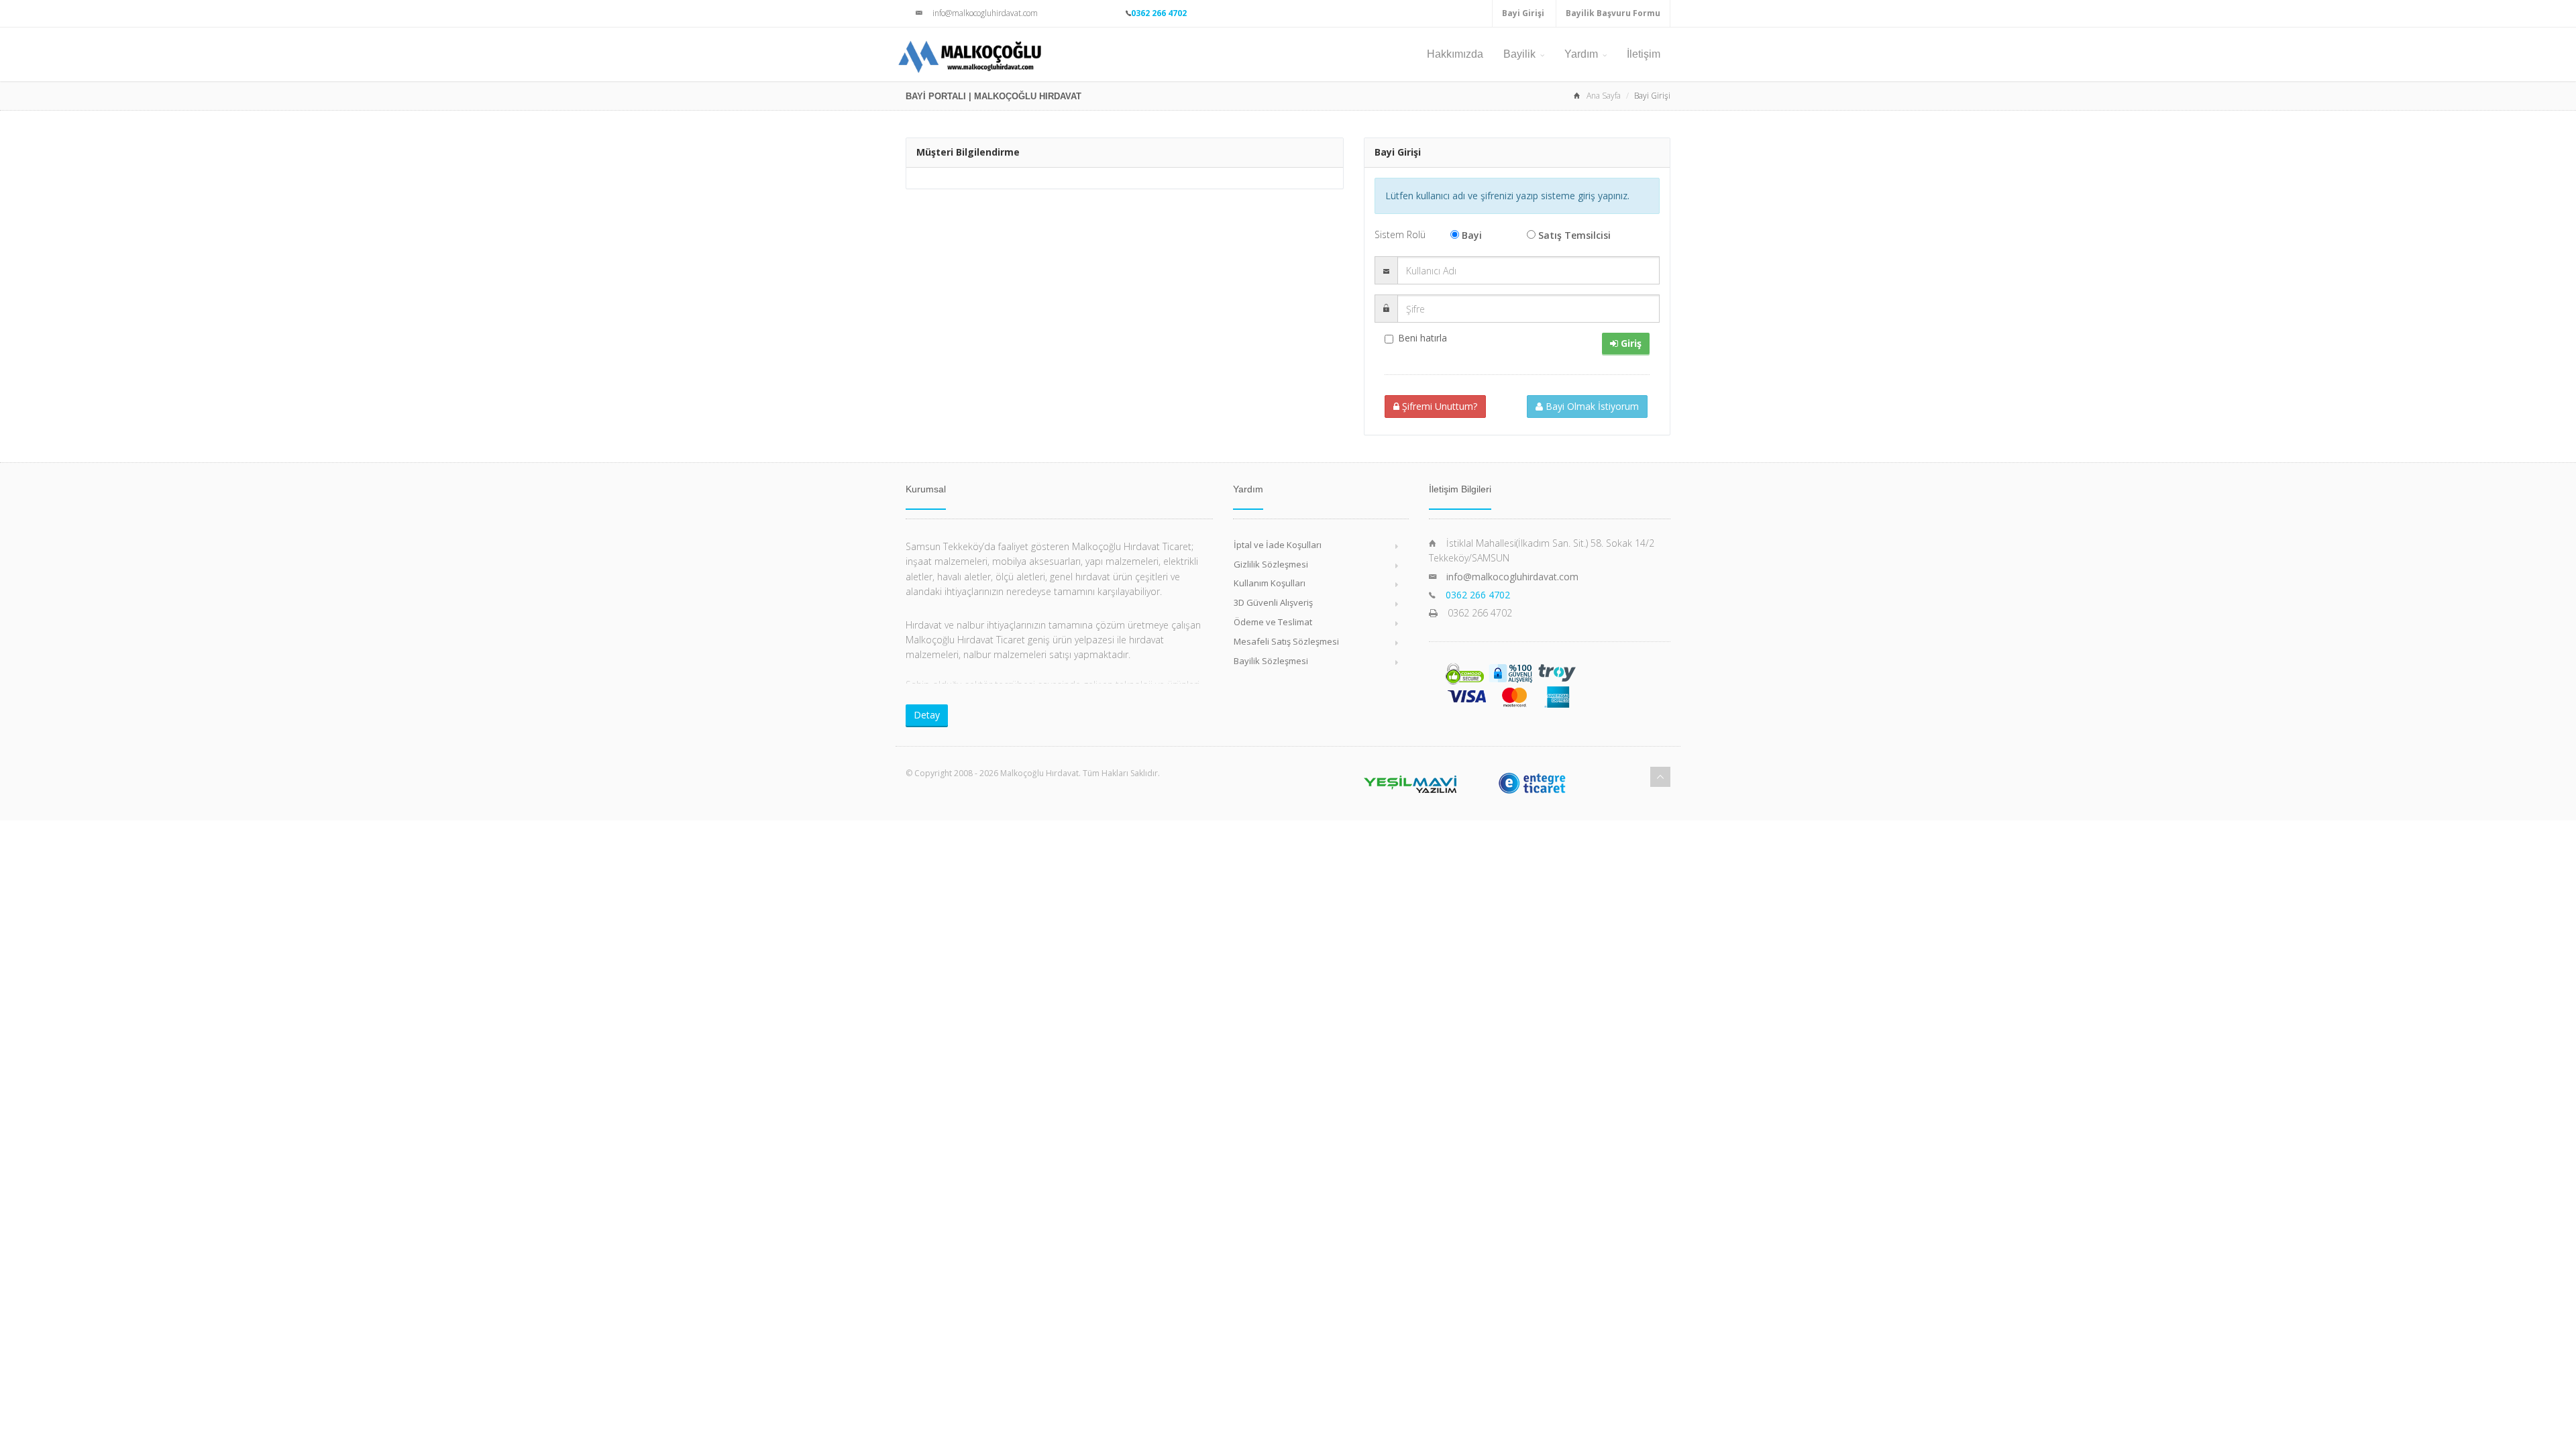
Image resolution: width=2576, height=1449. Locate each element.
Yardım (1581, 54)
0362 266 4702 (1159, 13)
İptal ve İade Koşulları (1278, 545)
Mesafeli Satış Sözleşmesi (1286, 641)
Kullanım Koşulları (1270, 583)
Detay (927, 715)
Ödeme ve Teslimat (1273, 622)
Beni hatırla (1423, 338)
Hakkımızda (1455, 54)
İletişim (1644, 54)
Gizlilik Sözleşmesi (1271, 564)
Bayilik (1519, 54)
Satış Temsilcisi (1574, 235)
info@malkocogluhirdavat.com (1512, 577)
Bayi (1472, 235)
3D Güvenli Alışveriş (1273, 602)
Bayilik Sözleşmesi (1271, 661)
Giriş (1630, 343)
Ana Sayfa (1604, 96)
